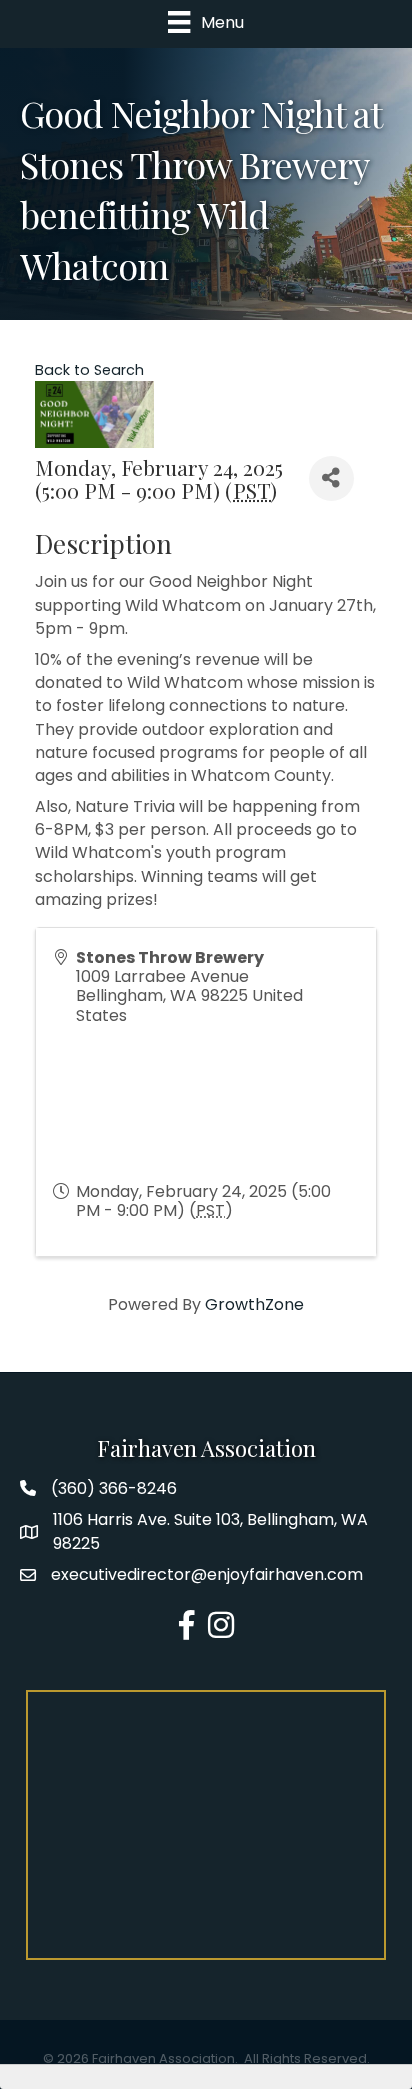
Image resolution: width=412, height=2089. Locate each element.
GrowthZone (254, 1304)
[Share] (331, 478)
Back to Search (89, 370)
